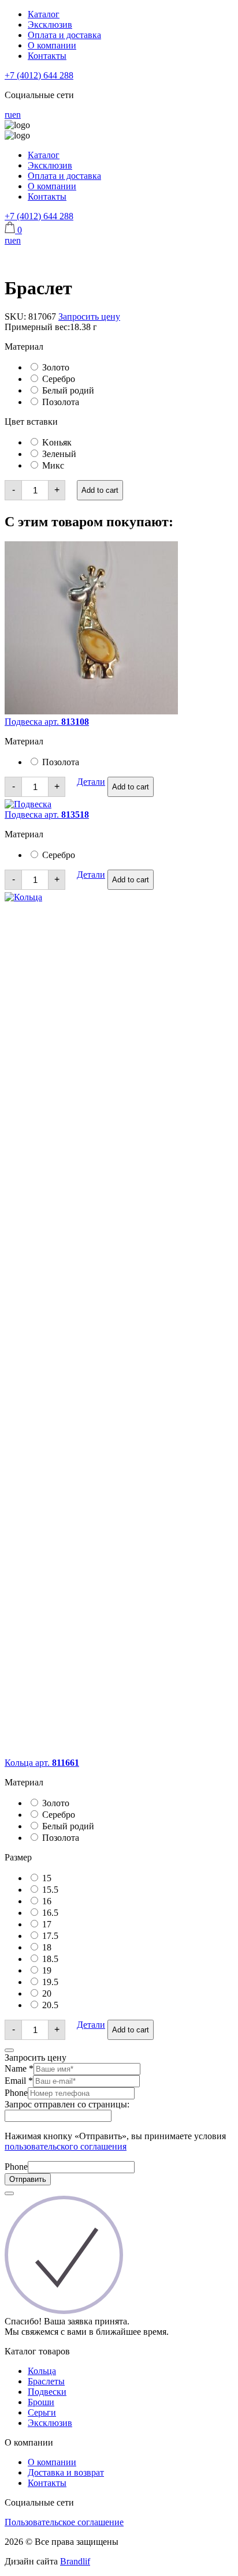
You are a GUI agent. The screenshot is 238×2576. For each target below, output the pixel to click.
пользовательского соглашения (66, 2146)
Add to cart (100, 490)
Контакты (47, 56)
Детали (91, 782)
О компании (52, 45)
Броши (41, 2402)
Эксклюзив (50, 25)
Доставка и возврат (66, 2472)
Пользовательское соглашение (64, 2522)
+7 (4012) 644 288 (39, 75)
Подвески (47, 2392)
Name (19, 2068)
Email (19, 2081)
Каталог (44, 14)
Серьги (42, 2412)
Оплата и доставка (64, 35)
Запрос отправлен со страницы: (67, 2104)
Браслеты (46, 2381)
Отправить (28, 2179)
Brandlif (75, 2561)
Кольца (42, 2371)
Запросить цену (89, 317)
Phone (16, 2093)
